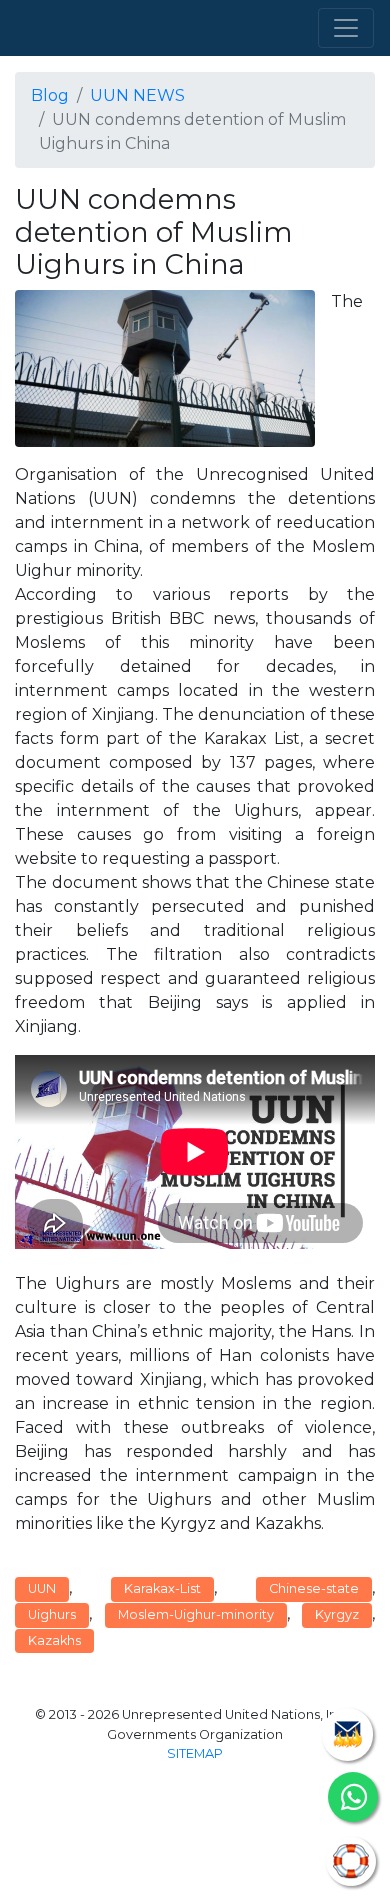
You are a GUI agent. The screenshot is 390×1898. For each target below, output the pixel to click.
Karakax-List (162, 1588)
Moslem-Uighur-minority (196, 1614)
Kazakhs (54, 1640)
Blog (50, 95)
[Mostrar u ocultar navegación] (346, 28)
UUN (42, 1588)
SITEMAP (195, 1753)
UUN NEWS (137, 95)
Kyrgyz (337, 1614)
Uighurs (52, 1614)
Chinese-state (314, 1588)
